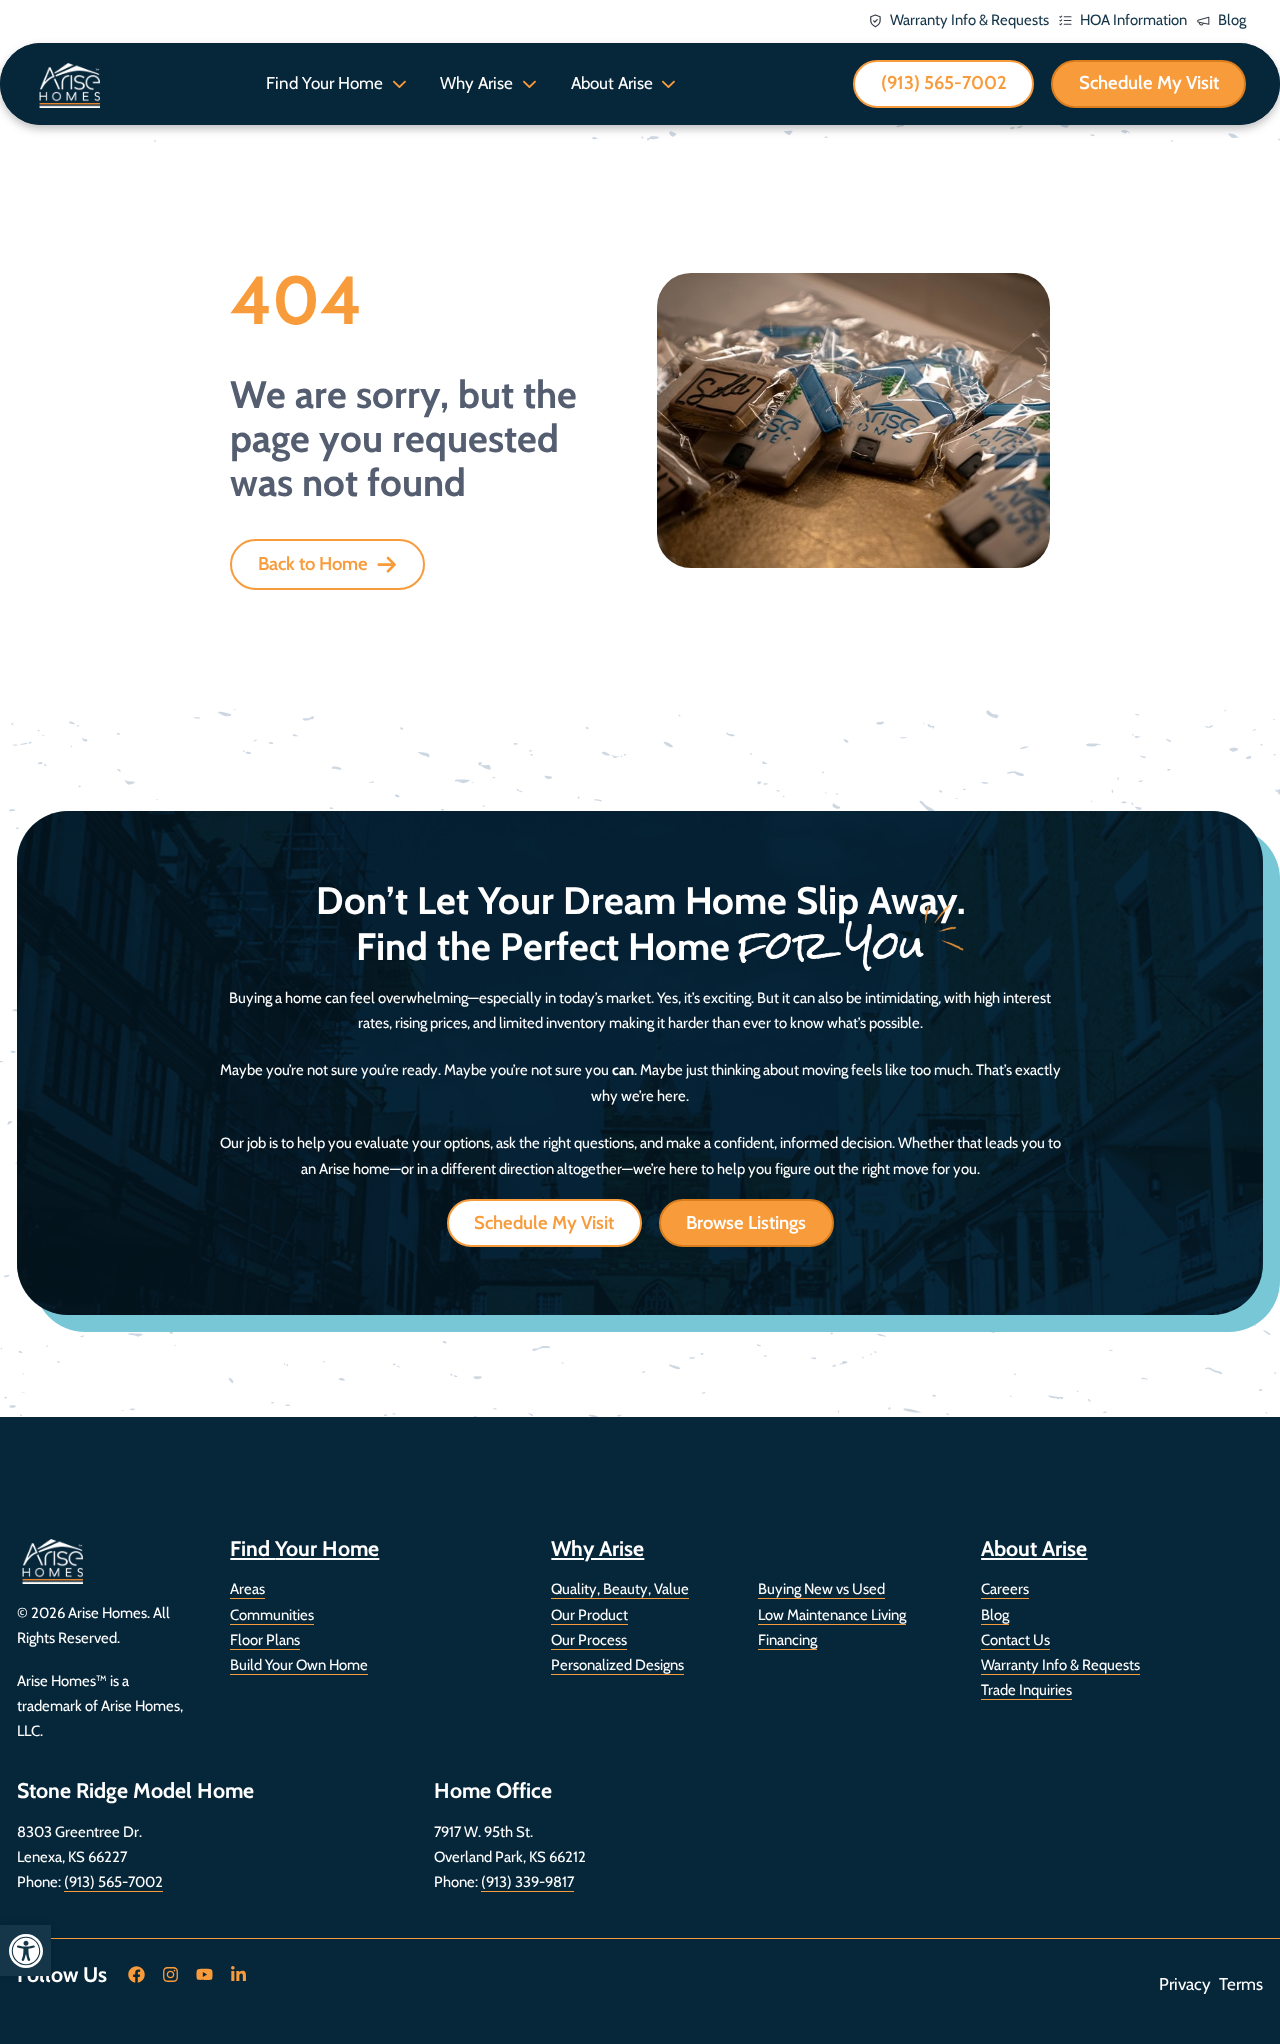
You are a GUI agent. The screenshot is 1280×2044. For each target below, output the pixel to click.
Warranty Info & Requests (1060, 1665)
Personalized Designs (617, 1665)
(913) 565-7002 (113, 1882)
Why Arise (476, 83)
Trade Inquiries (1026, 1690)
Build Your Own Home (299, 1665)
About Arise (612, 83)
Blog (995, 1615)
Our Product (589, 1615)
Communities (272, 1615)
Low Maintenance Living (832, 1615)
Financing (787, 1640)
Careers (1005, 1589)
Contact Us (1015, 1640)
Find (304, 1548)
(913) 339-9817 (527, 1882)
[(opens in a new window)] (137, 1975)
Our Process (589, 1640)
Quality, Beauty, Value (620, 1589)
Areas (247, 1589)
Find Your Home (324, 83)
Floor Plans (265, 1640)
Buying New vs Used (821, 1589)
